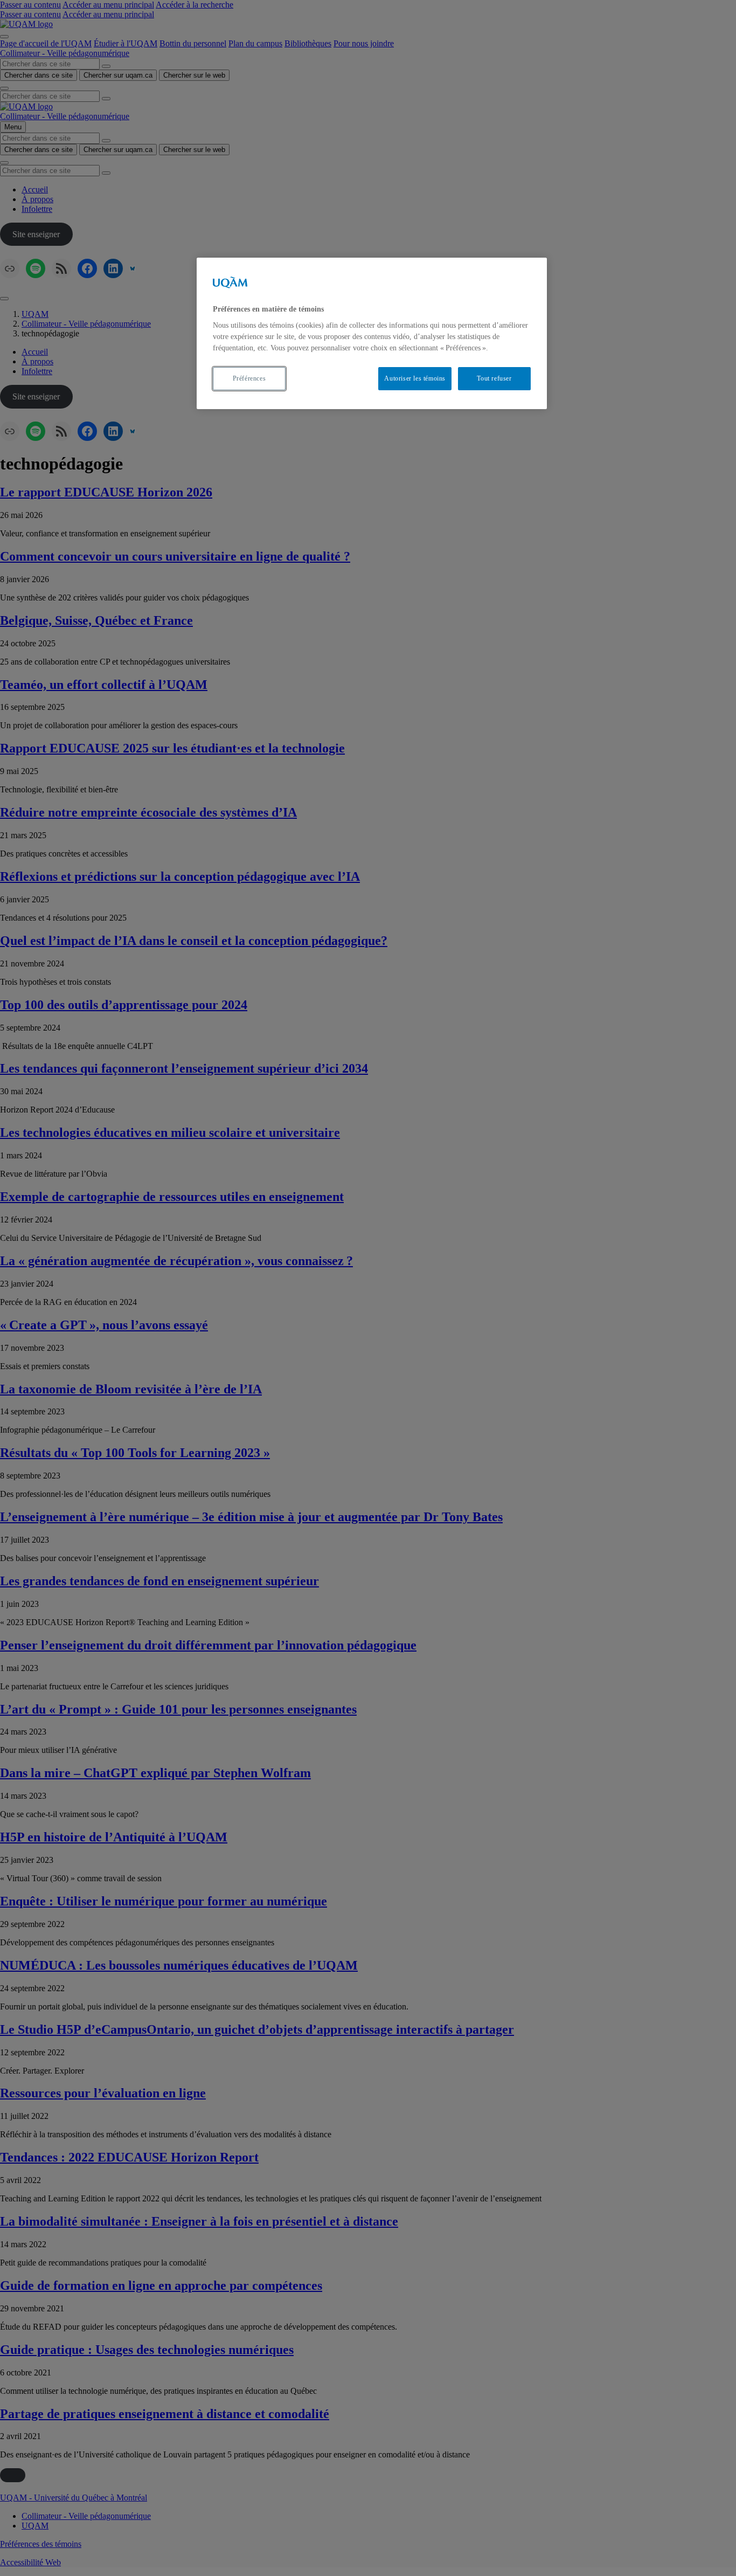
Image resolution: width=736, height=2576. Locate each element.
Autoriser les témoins (415, 378)
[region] (372, 333)
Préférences (249, 378)
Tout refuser (494, 378)
